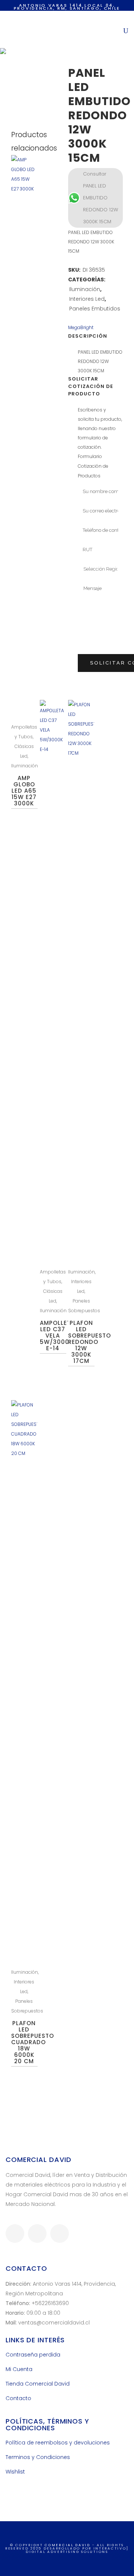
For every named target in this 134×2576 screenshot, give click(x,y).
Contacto (18, 2398)
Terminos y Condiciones (38, 2457)
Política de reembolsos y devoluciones (58, 2443)
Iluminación (85, 289)
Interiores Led (87, 299)
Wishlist (15, 2472)
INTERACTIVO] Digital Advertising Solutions (77, 2550)
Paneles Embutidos (95, 309)
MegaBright (81, 327)
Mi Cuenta (19, 2369)
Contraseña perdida (33, 2355)
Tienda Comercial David (38, 2384)
